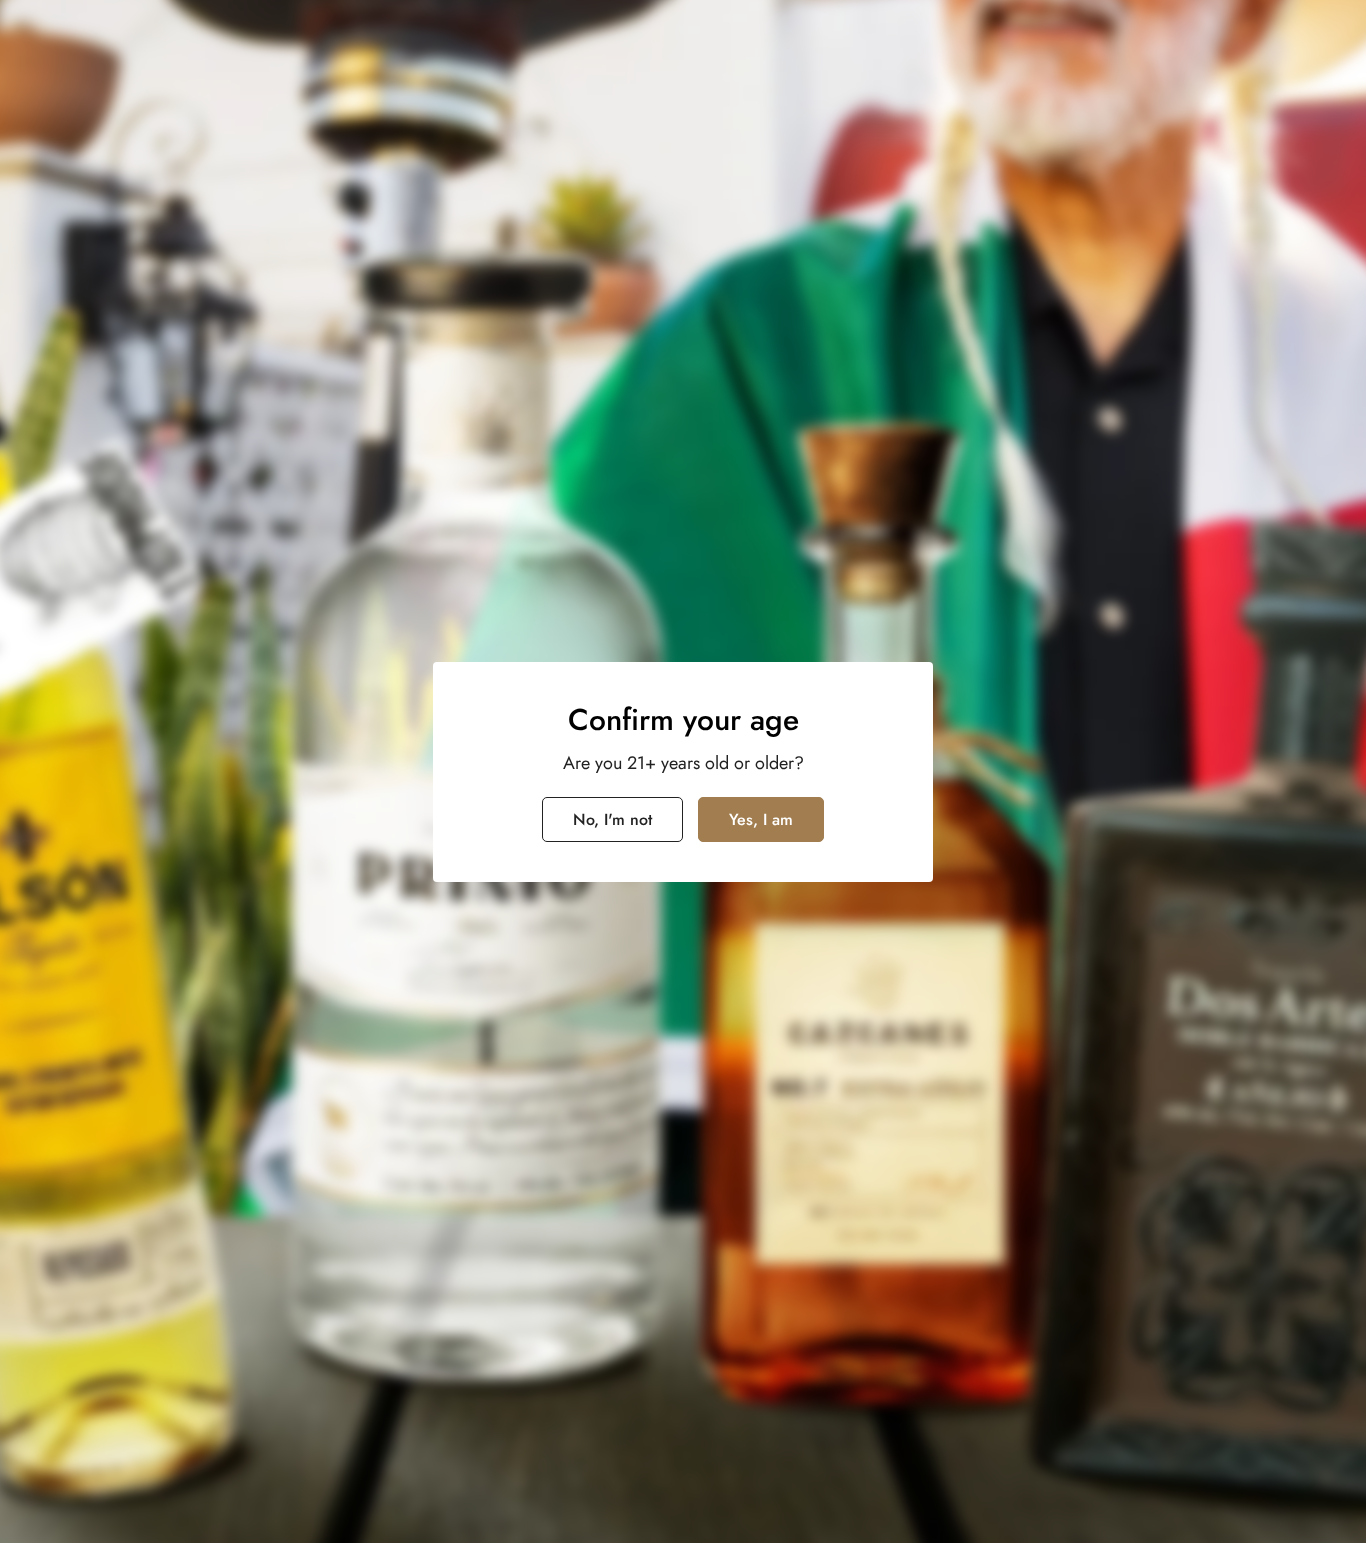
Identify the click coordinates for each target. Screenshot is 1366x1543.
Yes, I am (761, 819)
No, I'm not (612, 819)
